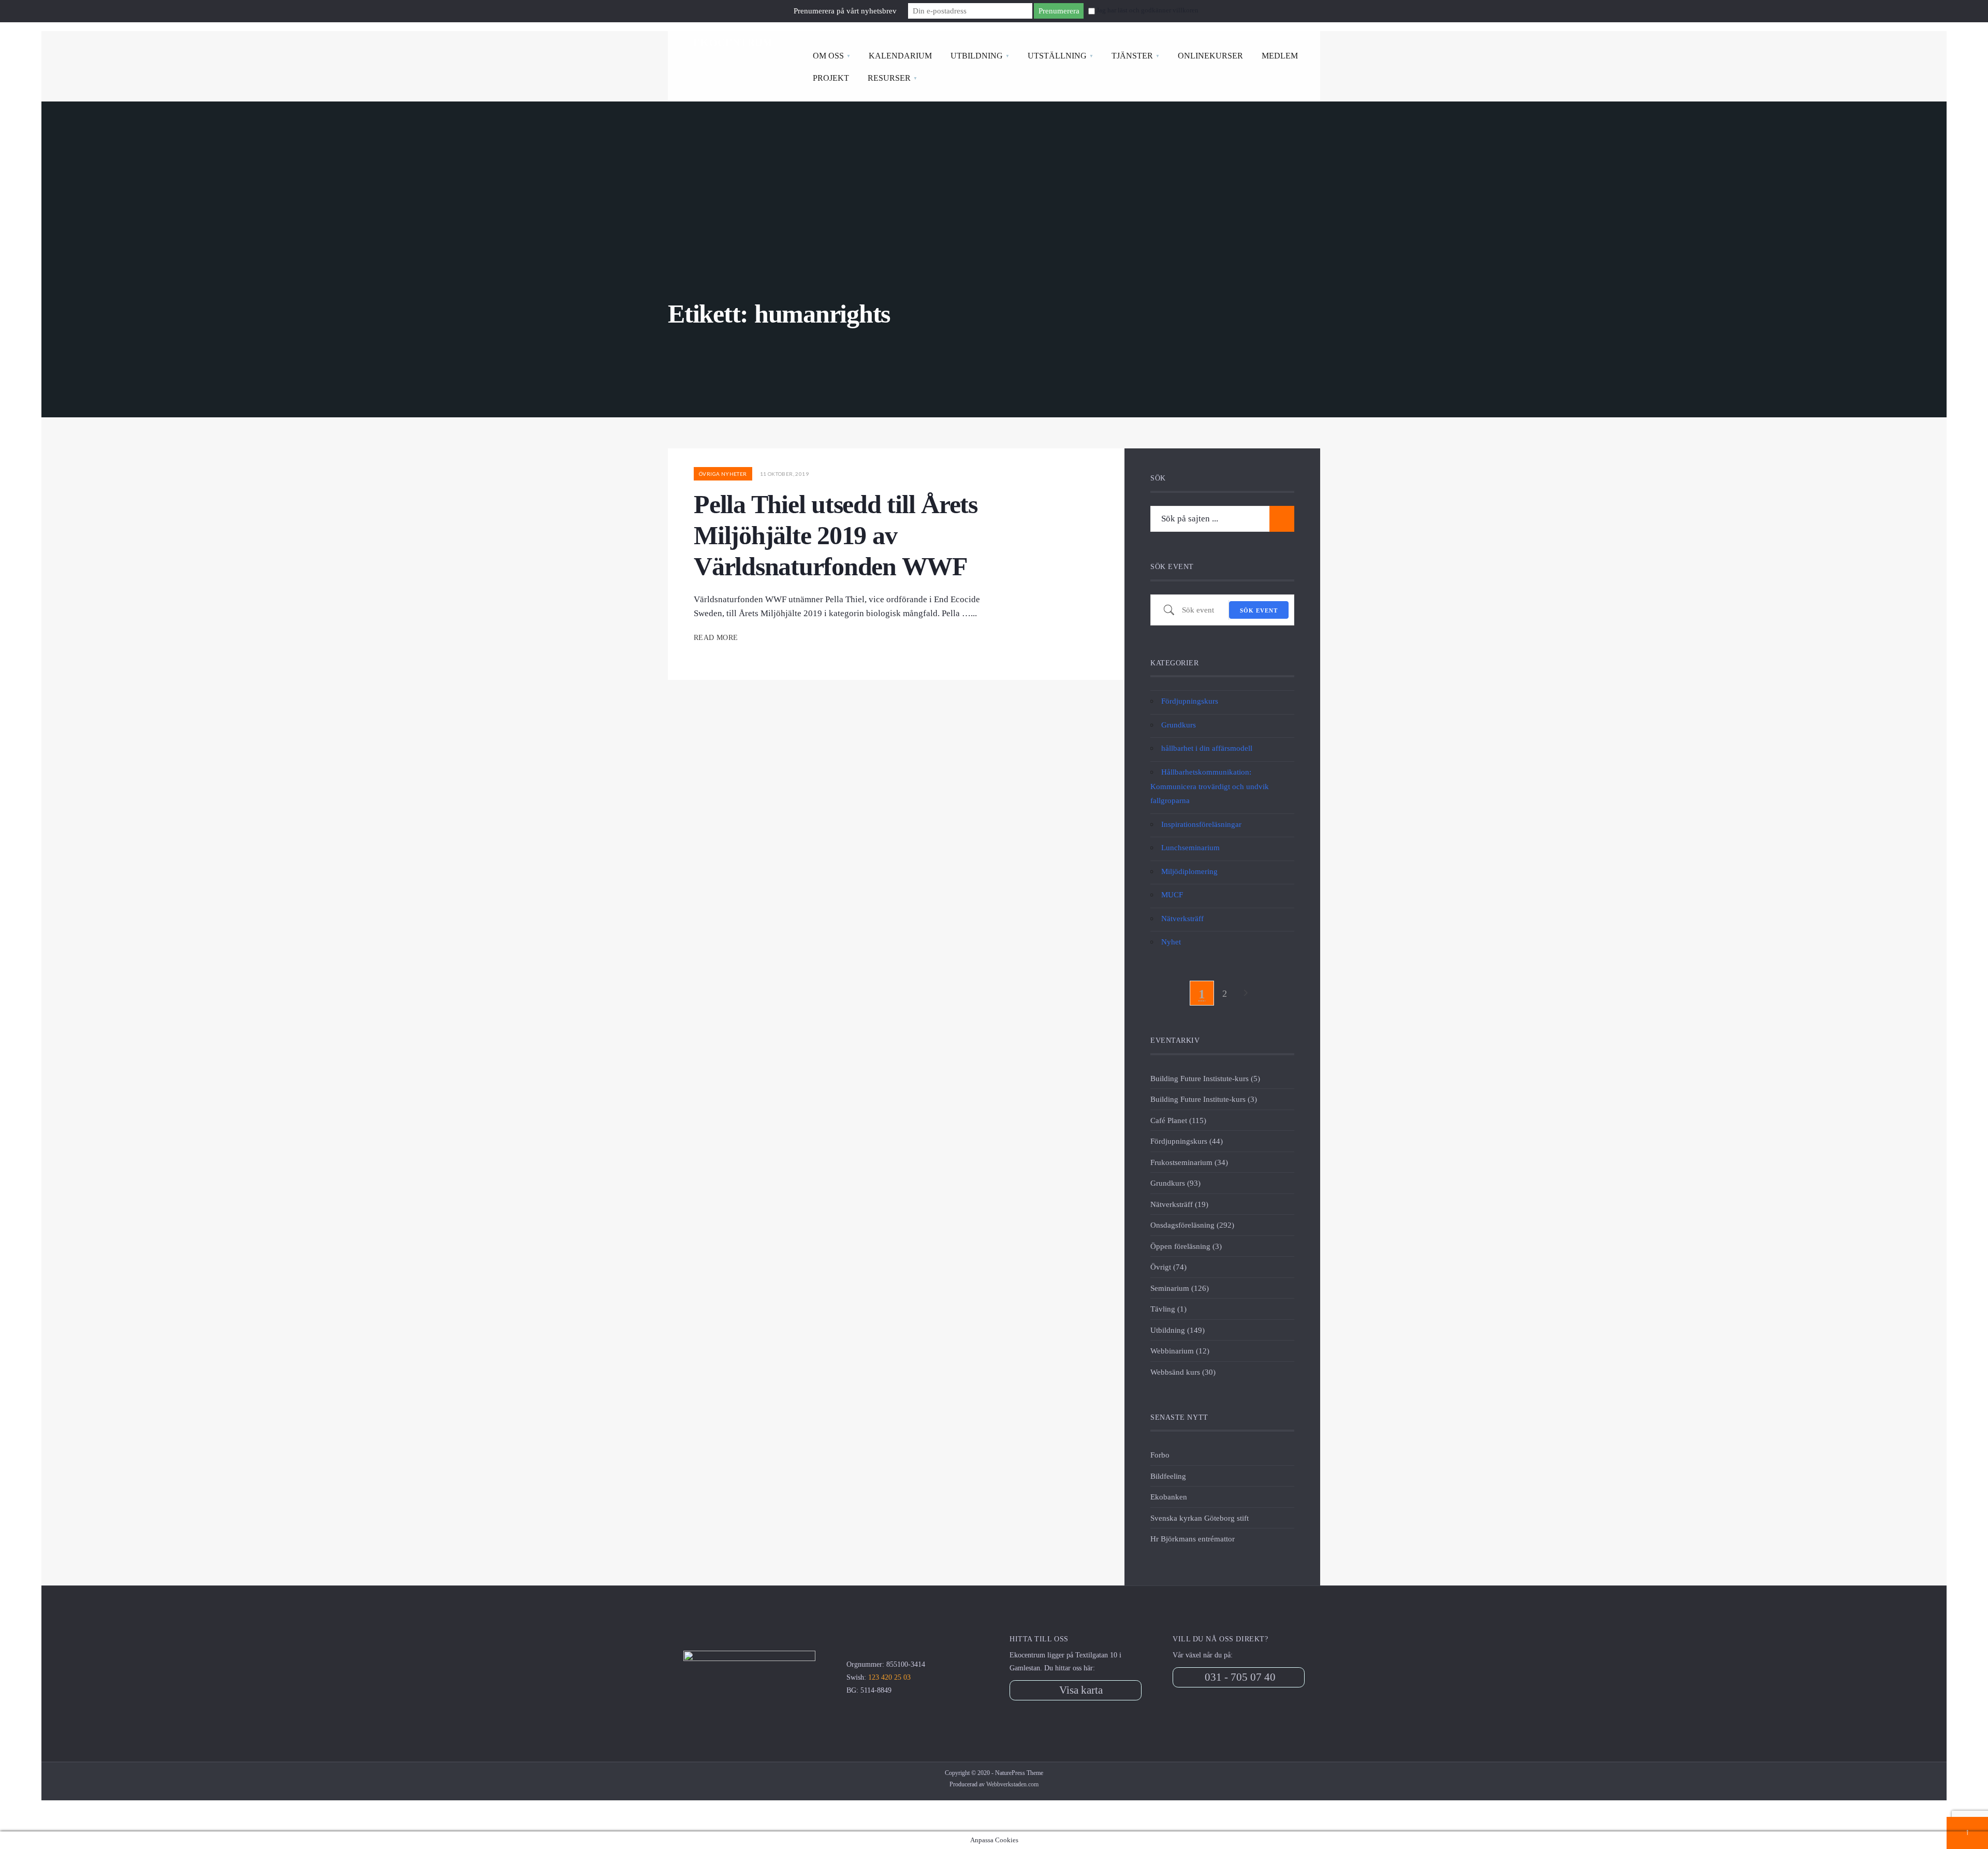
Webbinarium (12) (1180, 1351)
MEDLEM (1280, 56)
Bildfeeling (1168, 1476)
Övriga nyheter (723, 474)
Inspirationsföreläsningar (1201, 824)
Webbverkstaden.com (1012, 1784)
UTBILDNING (977, 56)
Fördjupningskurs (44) (1187, 1141)
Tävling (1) (1168, 1309)
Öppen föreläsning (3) (1186, 1246)
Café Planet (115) (1178, 1120)
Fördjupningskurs (1190, 701)
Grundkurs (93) (1175, 1183)
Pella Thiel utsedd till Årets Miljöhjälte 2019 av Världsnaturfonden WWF (836, 535)
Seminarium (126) (1180, 1288)
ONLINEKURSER (1210, 56)
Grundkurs (1179, 725)
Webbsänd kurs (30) (1183, 1372)
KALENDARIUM (900, 56)
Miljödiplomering (1189, 871)
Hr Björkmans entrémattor (1193, 1539)
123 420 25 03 (889, 1677)
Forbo (1160, 1455)
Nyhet (1171, 942)
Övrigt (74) (1168, 1267)
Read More (717, 638)
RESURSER (889, 78)
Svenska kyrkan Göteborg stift (1200, 1518)
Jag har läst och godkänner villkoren (1148, 10)
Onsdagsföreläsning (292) (1192, 1225)
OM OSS (828, 56)
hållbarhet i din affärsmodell (1207, 748)
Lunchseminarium (1190, 847)
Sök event (1259, 610)
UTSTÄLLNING (1057, 56)
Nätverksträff (1182, 918)
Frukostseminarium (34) (1189, 1162)
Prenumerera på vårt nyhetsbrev (845, 11)
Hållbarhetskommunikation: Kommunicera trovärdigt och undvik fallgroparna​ (1210, 786)
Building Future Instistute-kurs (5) (1205, 1078)
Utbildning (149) (1178, 1330)
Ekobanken (1169, 1497)
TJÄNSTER (1132, 56)
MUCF (1172, 894)
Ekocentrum (733, 42)
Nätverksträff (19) (1179, 1204)
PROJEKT (831, 78)
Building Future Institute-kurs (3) (1204, 1099)
